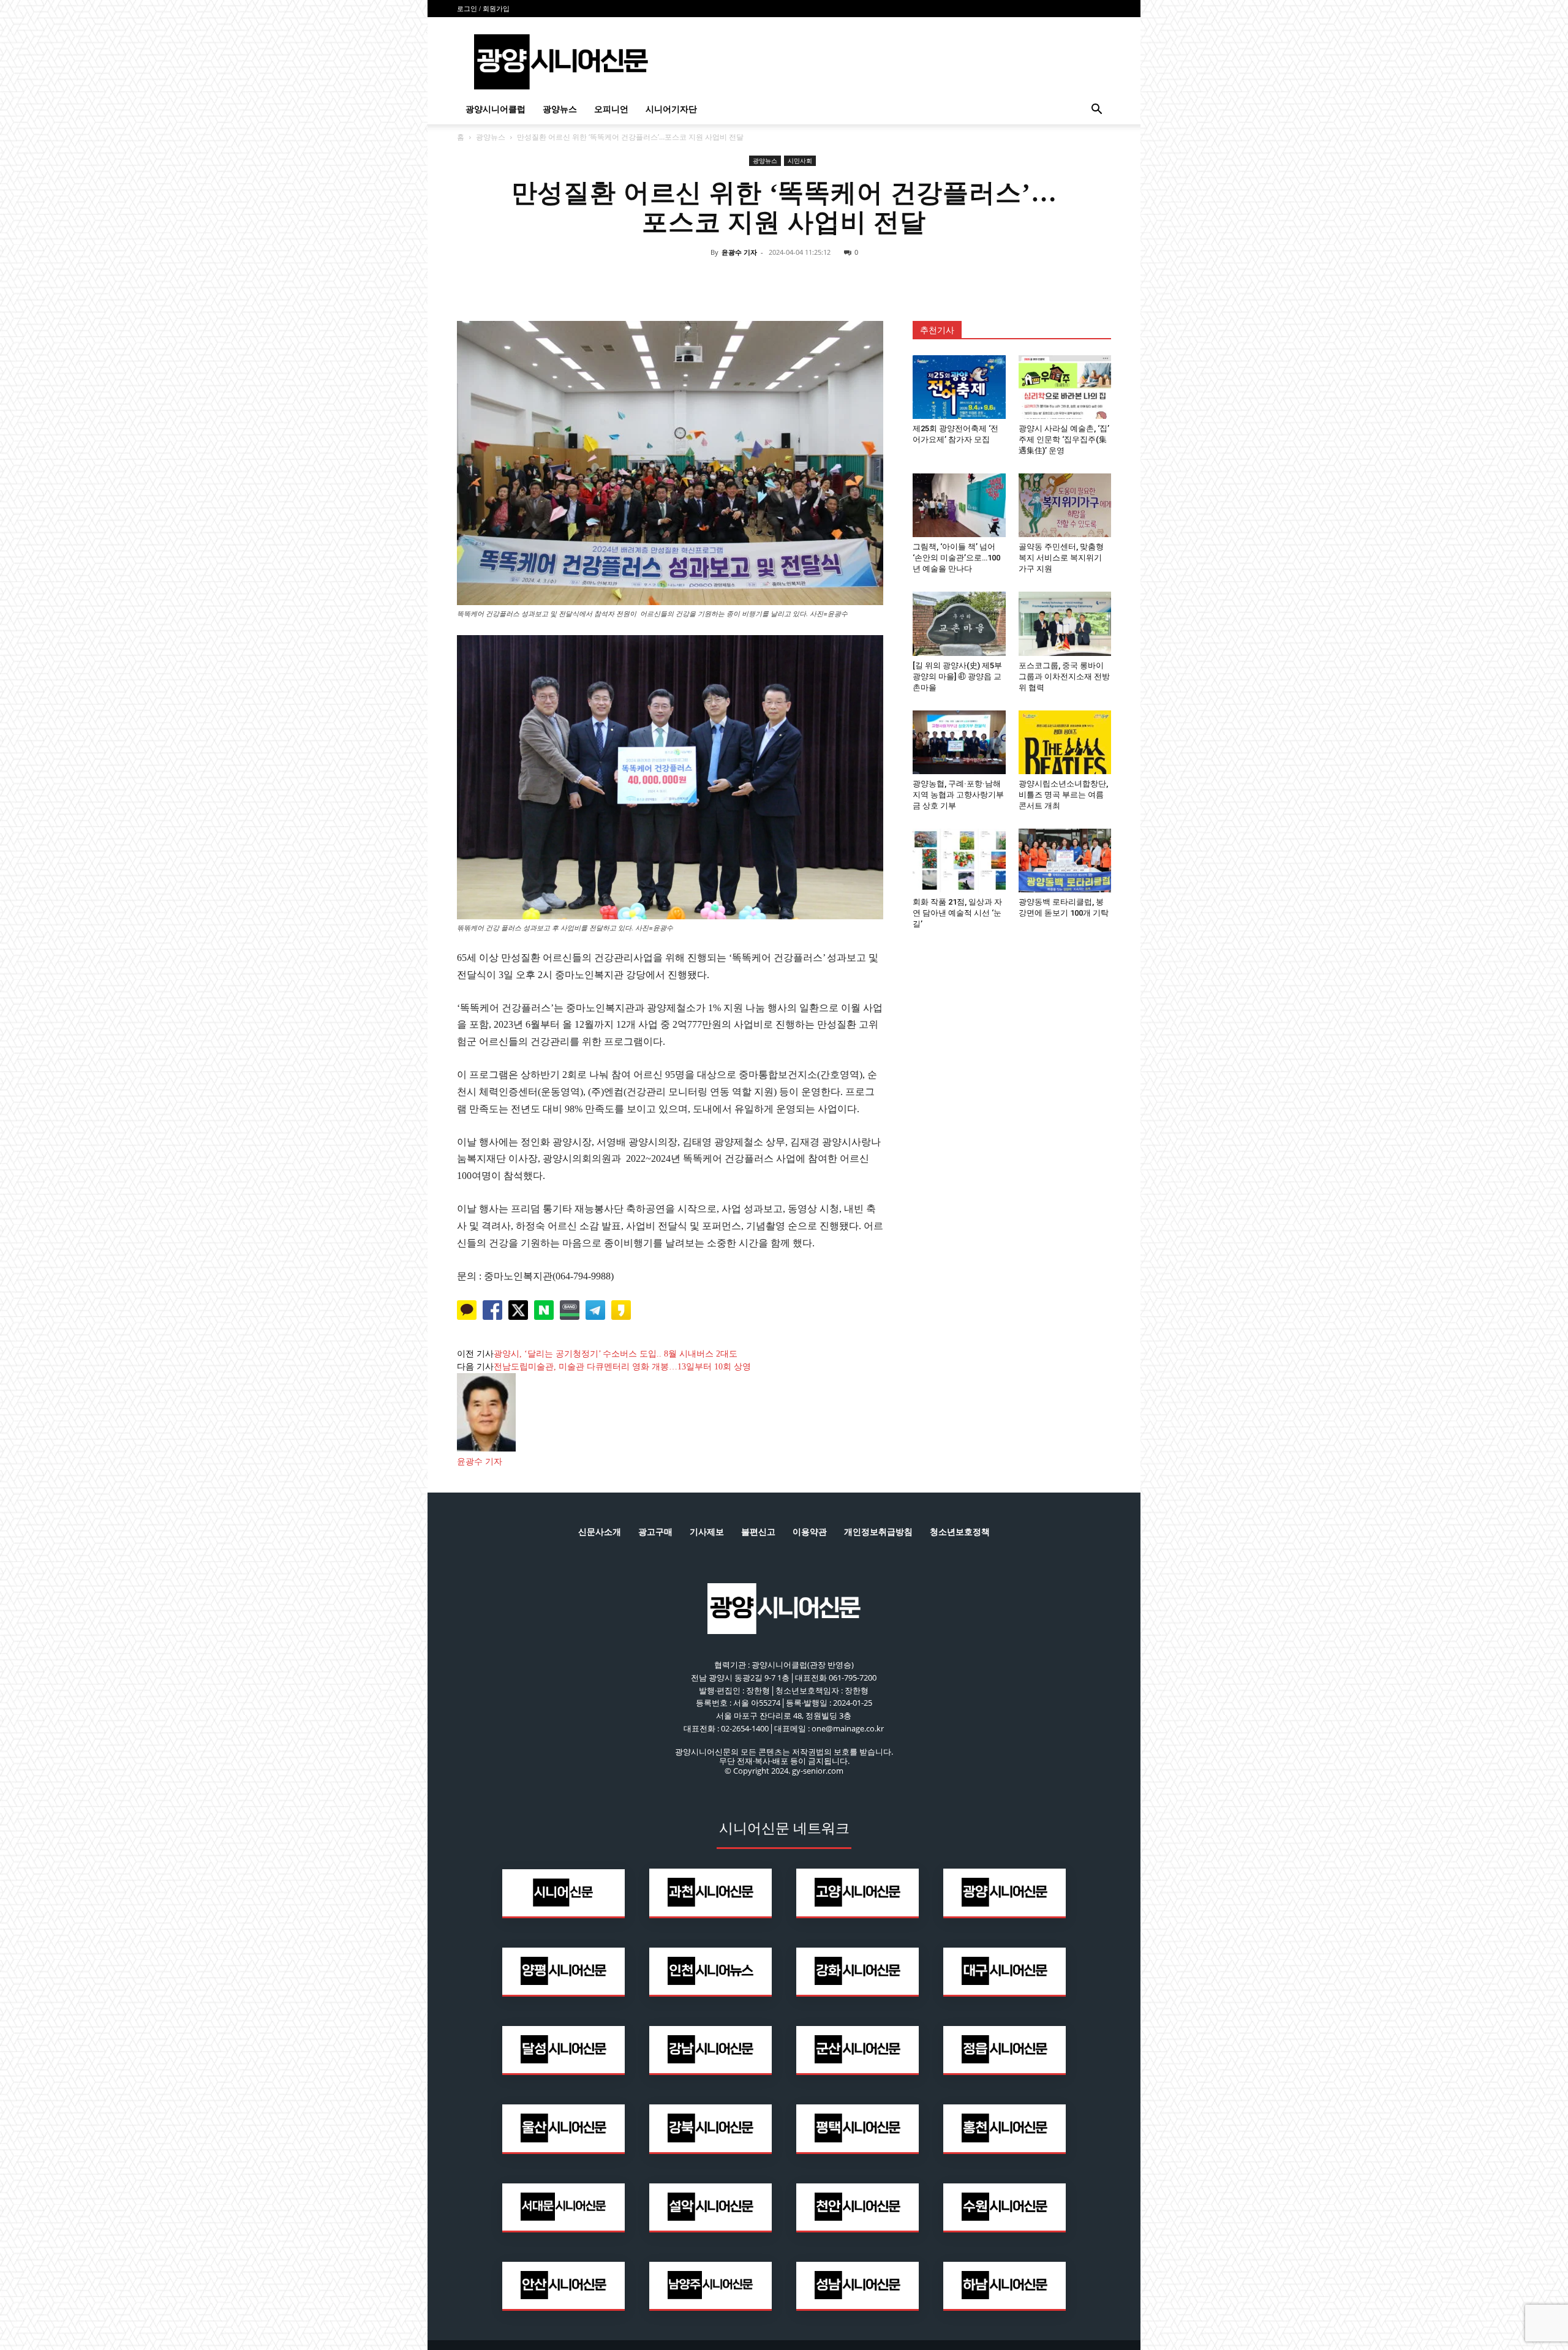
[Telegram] (812, 280)
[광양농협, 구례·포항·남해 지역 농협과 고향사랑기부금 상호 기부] (959, 742)
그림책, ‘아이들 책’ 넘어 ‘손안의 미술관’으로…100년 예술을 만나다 (956, 558)
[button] (1096, 111)
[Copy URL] (840, 280)
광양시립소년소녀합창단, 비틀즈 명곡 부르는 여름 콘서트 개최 (1063, 795)
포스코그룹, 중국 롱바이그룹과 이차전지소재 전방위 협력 (1064, 676)
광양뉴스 (560, 109)
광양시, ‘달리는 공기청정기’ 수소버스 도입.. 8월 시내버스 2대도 (616, 1354)
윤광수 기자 (739, 252)
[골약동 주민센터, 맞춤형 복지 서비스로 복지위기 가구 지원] (1065, 505)
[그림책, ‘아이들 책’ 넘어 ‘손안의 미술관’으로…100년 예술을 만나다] (959, 505)
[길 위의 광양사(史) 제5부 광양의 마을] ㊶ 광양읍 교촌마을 (957, 676)
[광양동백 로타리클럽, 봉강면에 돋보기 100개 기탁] (1065, 861)
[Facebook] (728, 280)
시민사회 (800, 160)
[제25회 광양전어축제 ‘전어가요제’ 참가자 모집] (959, 387)
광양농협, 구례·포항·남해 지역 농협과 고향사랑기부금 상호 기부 (958, 795)
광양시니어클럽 (496, 109)
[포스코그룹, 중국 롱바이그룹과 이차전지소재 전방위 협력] (1065, 623)
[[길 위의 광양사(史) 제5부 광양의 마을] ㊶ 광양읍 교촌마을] (959, 623)
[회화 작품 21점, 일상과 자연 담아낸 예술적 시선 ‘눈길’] (959, 861)
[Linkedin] (784, 280)
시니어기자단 (671, 109)
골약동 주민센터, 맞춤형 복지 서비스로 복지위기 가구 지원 (1061, 558)
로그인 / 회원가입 (483, 9)
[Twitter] (756, 280)
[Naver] (699, 280)
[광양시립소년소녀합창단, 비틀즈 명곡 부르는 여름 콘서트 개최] (1065, 742)
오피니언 (611, 109)
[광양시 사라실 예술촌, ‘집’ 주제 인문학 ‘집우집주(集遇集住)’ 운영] (1065, 387)
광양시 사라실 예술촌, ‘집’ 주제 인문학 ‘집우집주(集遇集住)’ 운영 (1064, 439)
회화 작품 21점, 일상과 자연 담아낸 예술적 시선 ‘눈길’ (957, 913)
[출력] (869, 280)
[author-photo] (486, 1449)
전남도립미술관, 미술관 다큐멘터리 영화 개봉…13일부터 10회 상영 (622, 1367)
